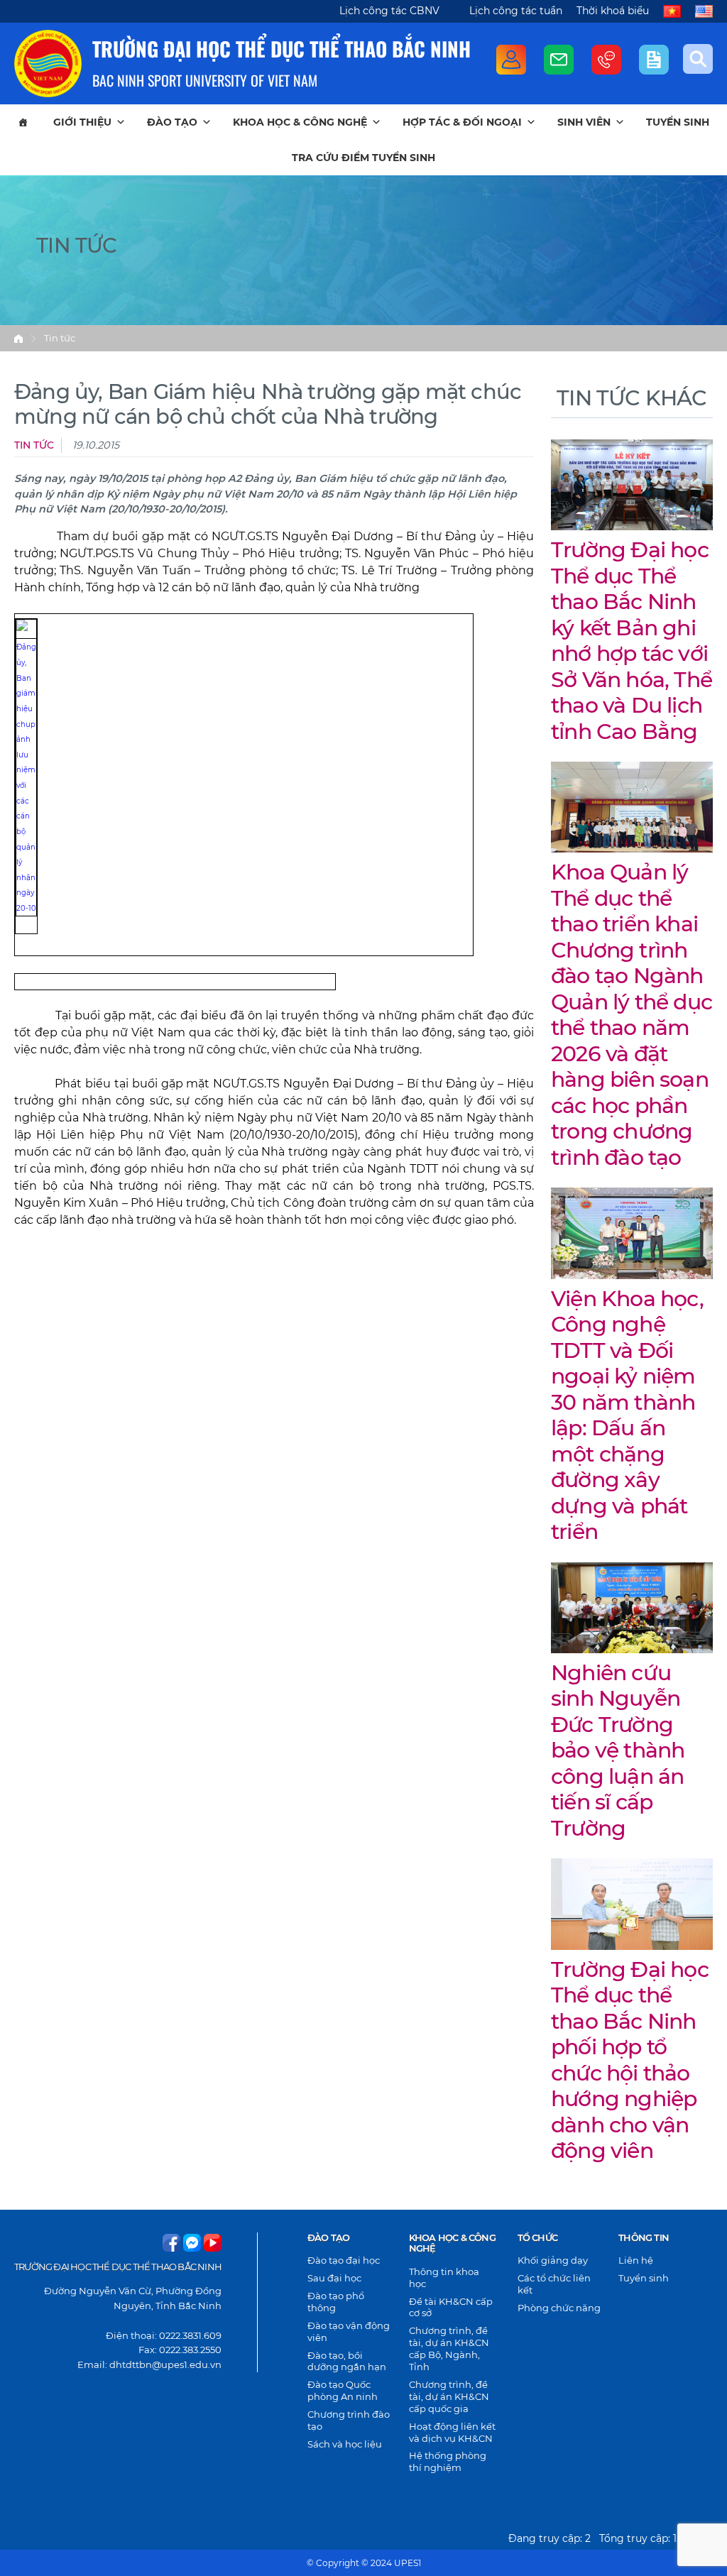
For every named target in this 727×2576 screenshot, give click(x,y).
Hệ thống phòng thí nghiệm (448, 2461)
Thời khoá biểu (613, 11)
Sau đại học (334, 2278)
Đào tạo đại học (344, 2260)
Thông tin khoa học (444, 2278)
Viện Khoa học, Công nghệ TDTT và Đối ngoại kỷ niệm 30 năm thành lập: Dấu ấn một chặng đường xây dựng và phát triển (627, 1415)
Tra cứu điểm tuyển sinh (363, 158)
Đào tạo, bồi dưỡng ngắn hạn (347, 2361)
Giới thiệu (82, 122)
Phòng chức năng (559, 2308)
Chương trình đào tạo (349, 2420)
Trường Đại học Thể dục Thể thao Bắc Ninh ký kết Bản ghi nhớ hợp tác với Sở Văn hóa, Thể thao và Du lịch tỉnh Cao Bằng (632, 641)
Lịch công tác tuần (516, 11)
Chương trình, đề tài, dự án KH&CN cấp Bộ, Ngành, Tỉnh (449, 2348)
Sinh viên (584, 122)
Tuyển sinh (678, 122)
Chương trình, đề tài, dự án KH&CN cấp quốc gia (449, 2396)
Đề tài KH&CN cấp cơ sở (451, 2307)
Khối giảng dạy (553, 2260)
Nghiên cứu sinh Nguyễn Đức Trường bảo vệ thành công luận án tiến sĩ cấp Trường (618, 1750)
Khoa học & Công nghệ (300, 122)
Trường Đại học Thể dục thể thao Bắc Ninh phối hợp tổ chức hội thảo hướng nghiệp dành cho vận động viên (630, 2060)
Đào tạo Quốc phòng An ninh (343, 2390)
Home (18, 339)
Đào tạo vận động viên (349, 2331)
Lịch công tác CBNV (389, 11)
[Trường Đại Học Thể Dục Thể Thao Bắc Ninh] (48, 64)
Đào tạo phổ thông (336, 2302)
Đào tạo (172, 122)
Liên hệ (636, 2260)
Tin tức (60, 338)
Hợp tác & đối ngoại (462, 122)
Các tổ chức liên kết (554, 2284)
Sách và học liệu (345, 2444)
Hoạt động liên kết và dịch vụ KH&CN (452, 2432)
